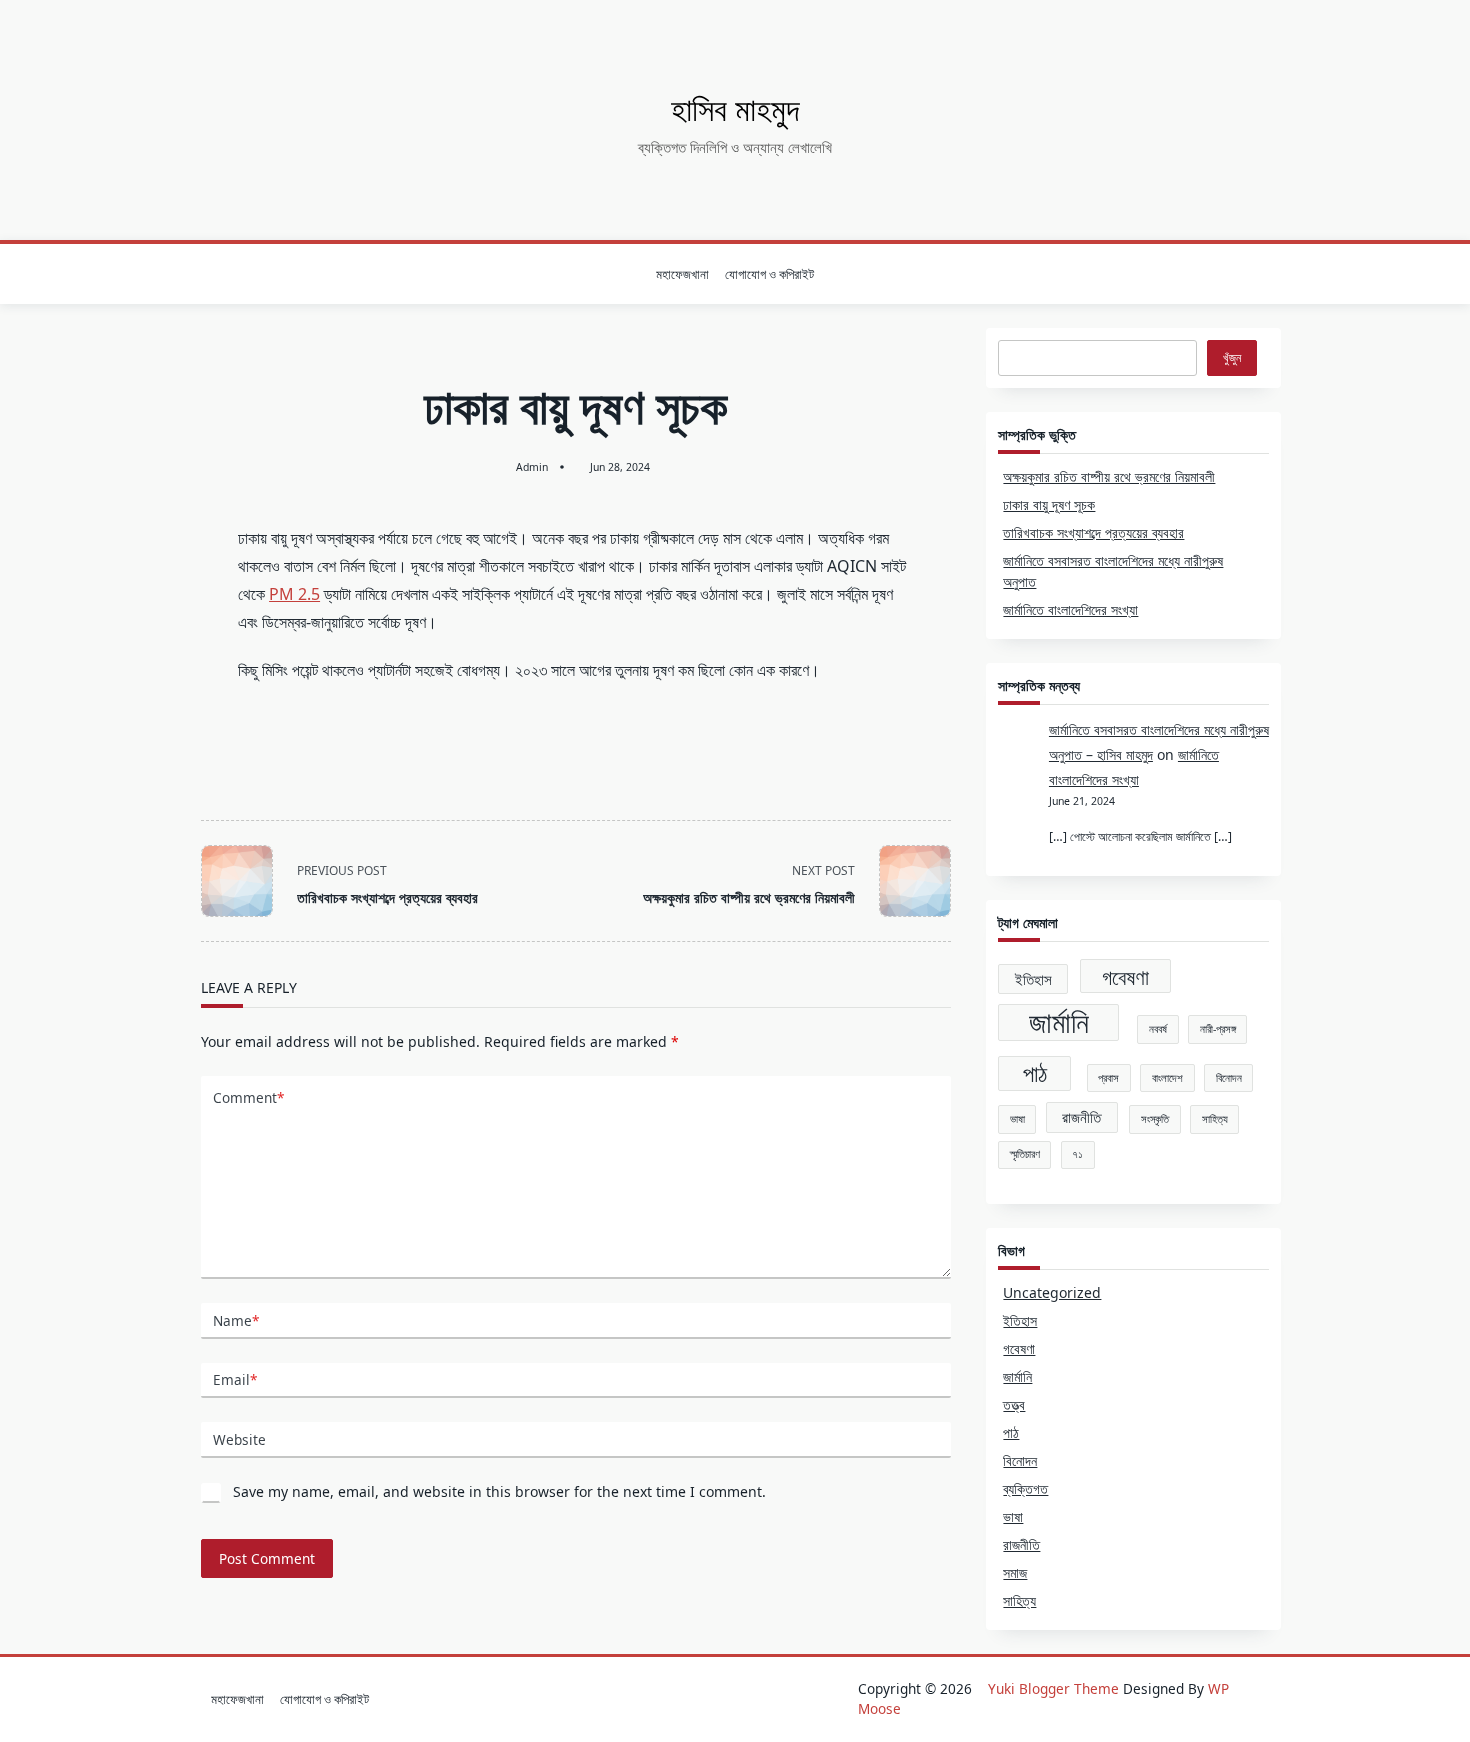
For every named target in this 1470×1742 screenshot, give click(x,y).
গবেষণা (1125, 976)
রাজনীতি (1081, 1117)
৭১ (1077, 1154)
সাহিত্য (1215, 1119)
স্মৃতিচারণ (1025, 1154)
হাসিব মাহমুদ (735, 108)
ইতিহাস (1033, 979)
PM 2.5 (294, 594)
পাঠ (1035, 1073)
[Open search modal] (1275, 274)
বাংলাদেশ (1167, 1078)
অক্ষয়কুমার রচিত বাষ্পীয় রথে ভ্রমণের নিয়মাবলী (1109, 476)
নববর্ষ (1158, 1029)
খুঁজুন (1232, 357)
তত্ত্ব (1014, 1404)
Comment (248, 1097)
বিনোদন (1229, 1078)
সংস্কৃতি (1155, 1119)
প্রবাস (1108, 1078)
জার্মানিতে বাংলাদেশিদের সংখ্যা (1070, 609)
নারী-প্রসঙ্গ (1218, 1029)
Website (239, 1439)
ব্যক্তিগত (1025, 1488)
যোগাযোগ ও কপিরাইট (769, 274)
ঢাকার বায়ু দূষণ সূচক (1049, 504)
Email (235, 1379)
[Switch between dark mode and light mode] (1249, 274)
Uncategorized (1052, 1292)
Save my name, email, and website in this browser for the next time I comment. (499, 1491)
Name (236, 1320)
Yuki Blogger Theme (1053, 1688)
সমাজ (1015, 1572)
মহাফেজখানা (682, 274)
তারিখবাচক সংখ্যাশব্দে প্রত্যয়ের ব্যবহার (1093, 532)
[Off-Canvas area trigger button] (198, 274)
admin (532, 467)
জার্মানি (1059, 1023)
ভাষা (1017, 1119)
